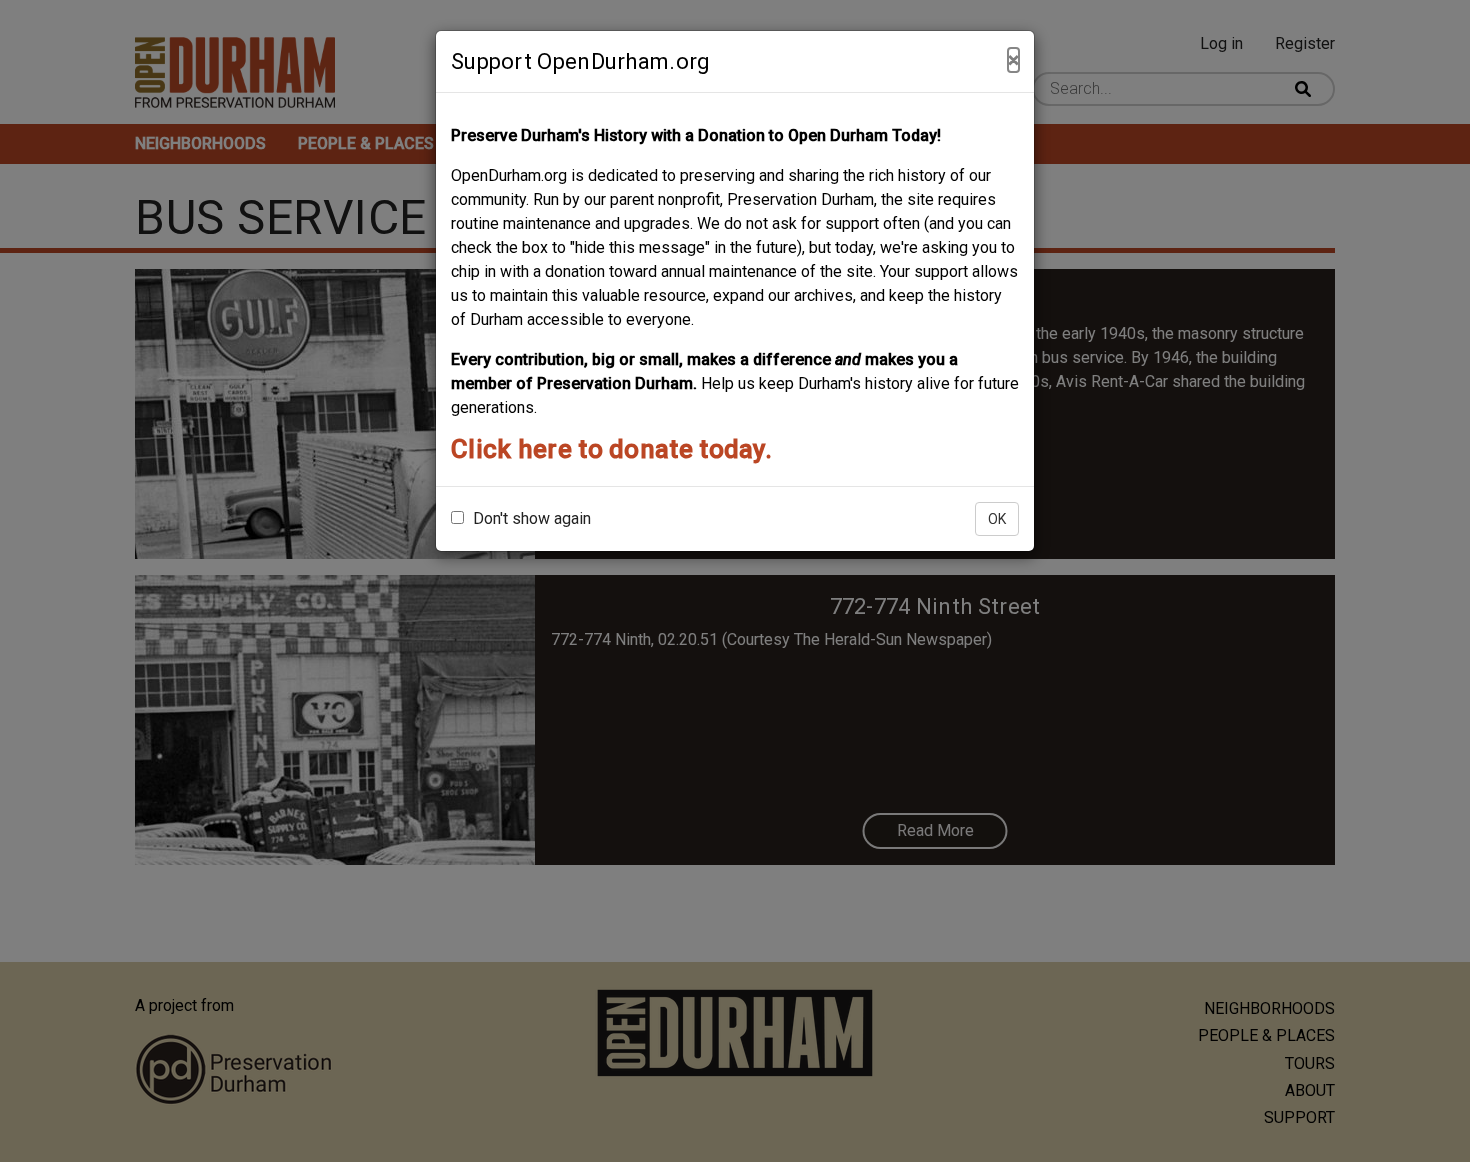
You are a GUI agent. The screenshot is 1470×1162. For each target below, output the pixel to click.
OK (997, 519)
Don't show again (530, 518)
